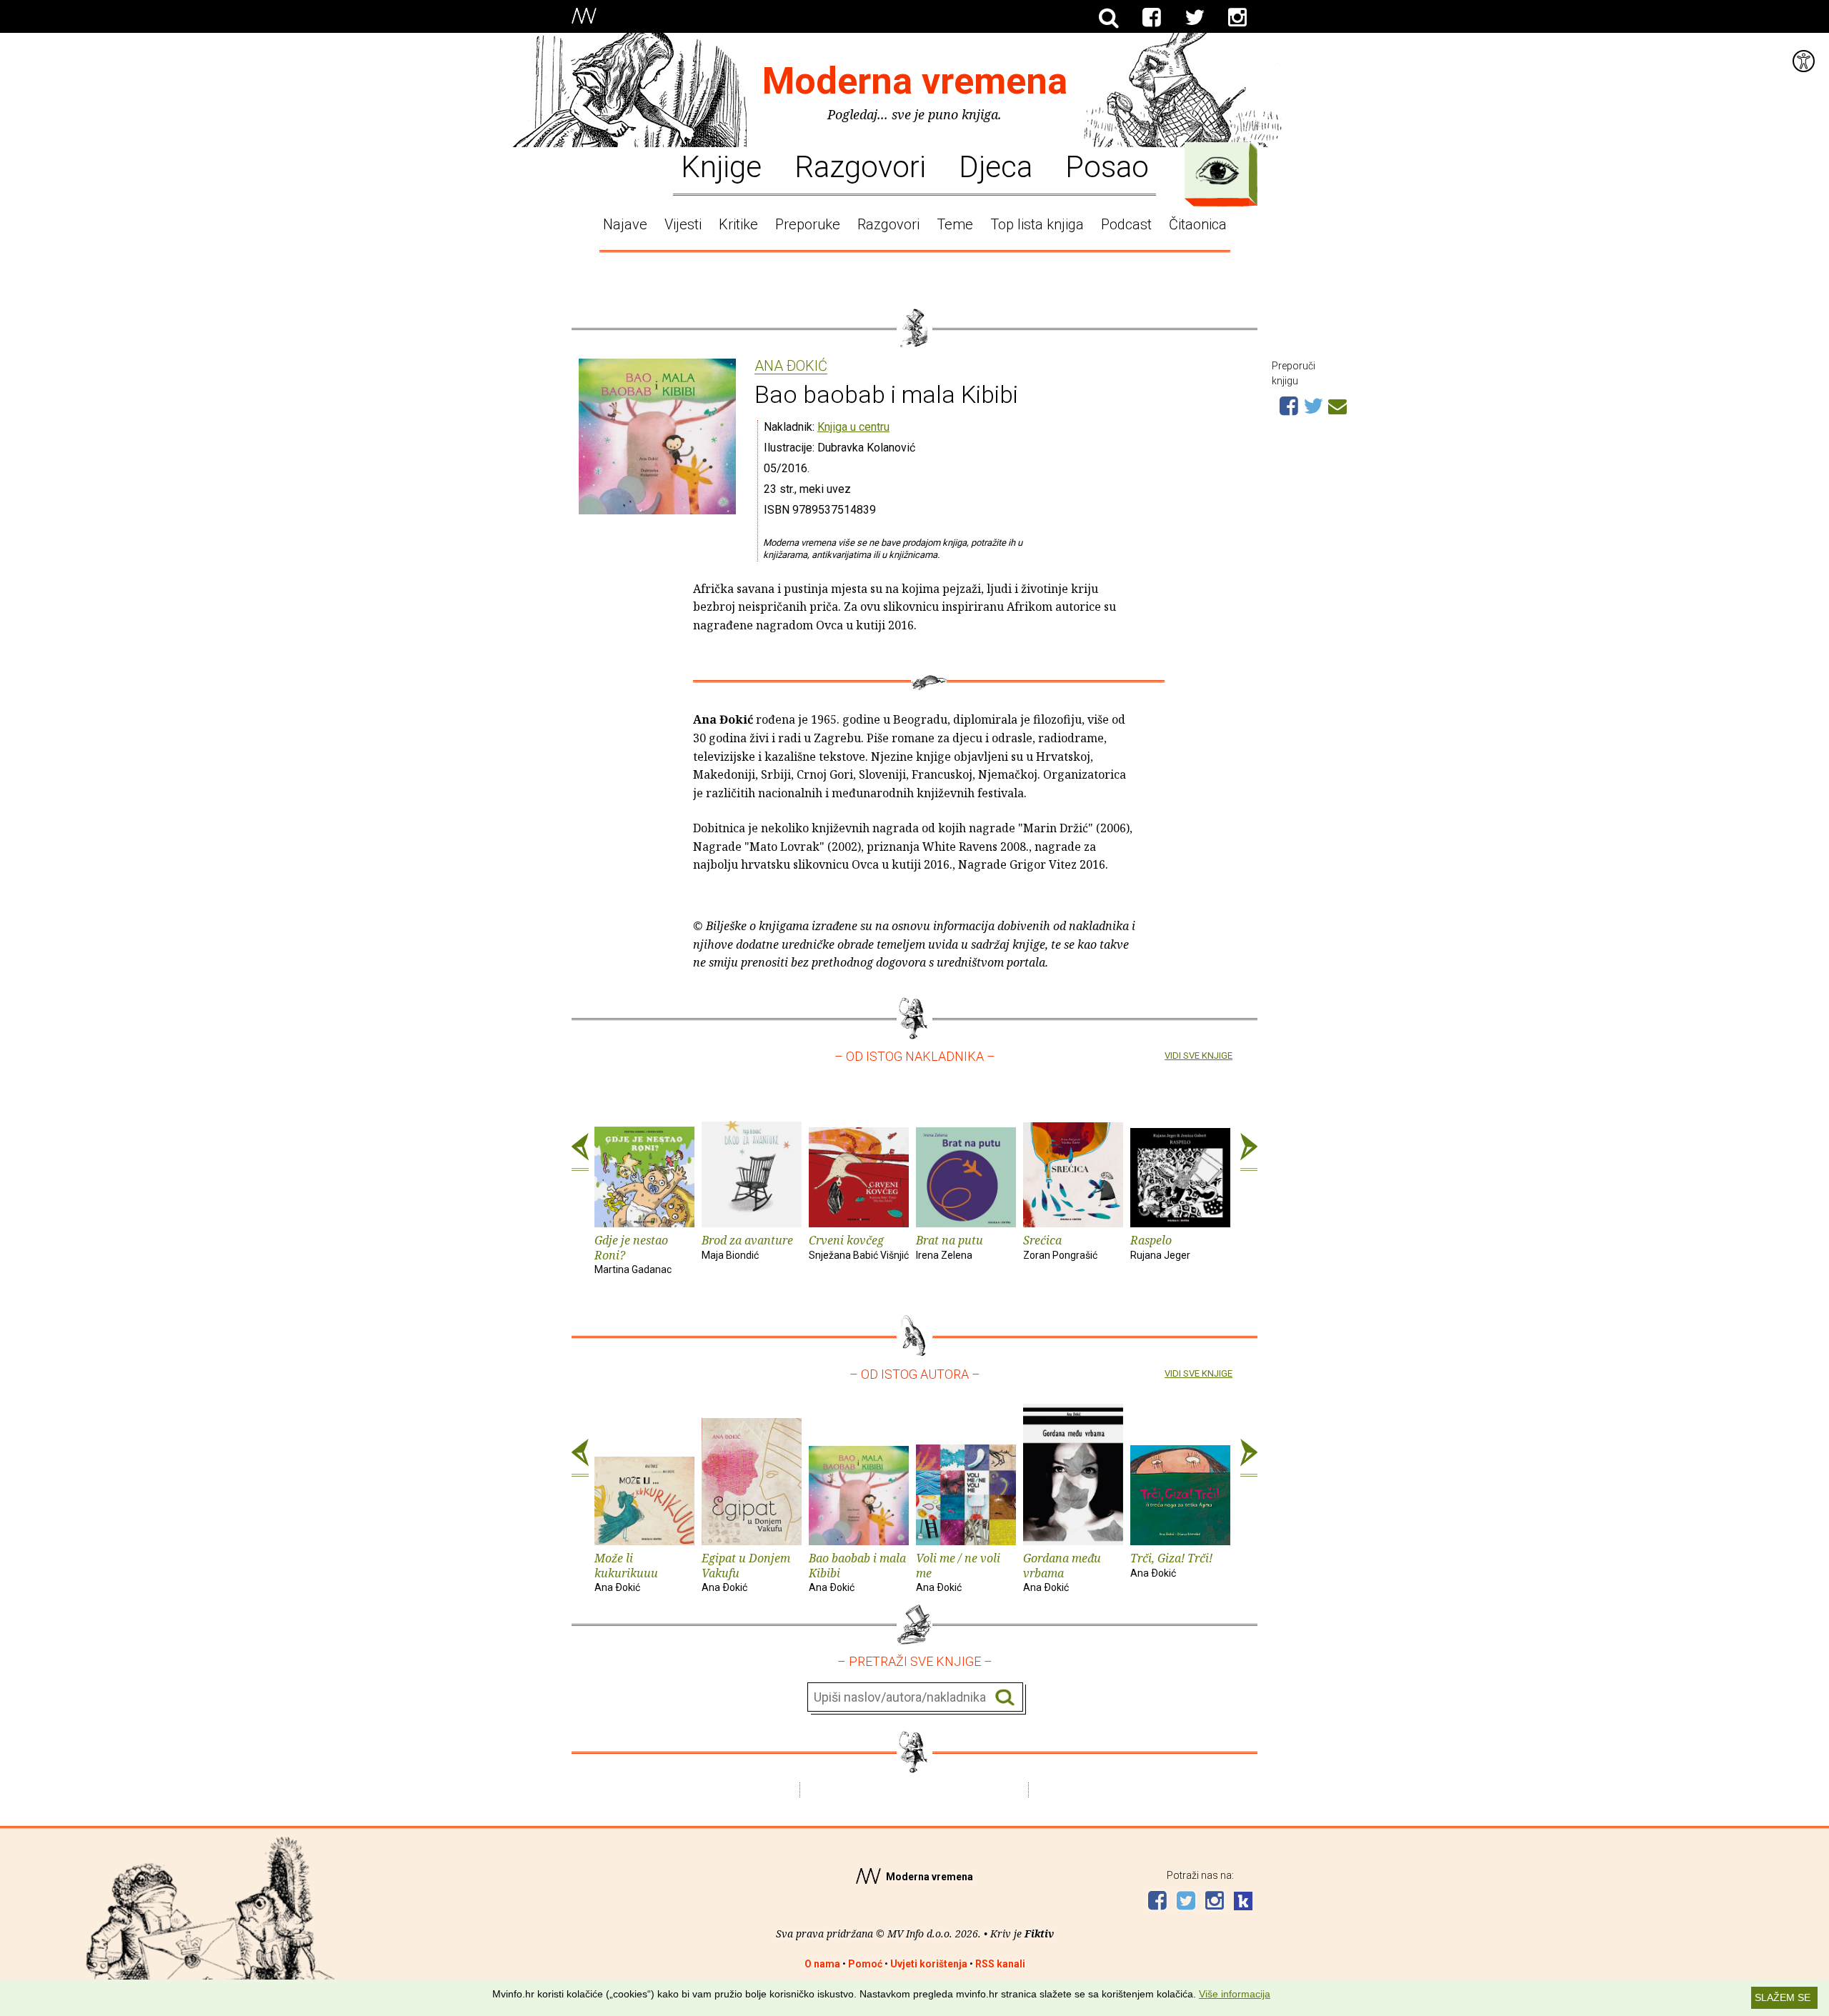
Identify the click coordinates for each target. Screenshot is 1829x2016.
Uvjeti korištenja (929, 1964)
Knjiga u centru (853, 427)
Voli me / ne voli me (958, 1572)
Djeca (996, 166)
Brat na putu (950, 1247)
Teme (955, 224)
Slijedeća (1249, 1152)
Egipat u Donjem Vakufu (746, 1572)
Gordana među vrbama (1062, 1572)
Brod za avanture (747, 1247)
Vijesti (683, 224)
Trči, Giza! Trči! (1171, 1565)
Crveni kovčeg (859, 1247)
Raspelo (1160, 1247)
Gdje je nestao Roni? (633, 1254)
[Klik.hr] (1243, 1903)
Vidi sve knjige (1198, 1056)
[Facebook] (1152, 18)
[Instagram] (1237, 18)
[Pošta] (1337, 404)
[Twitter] (1195, 18)
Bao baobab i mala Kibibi (857, 1572)
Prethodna (580, 1152)
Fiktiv (1039, 1933)
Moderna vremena (915, 81)
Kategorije (1217, 171)
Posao (1107, 166)
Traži (1005, 1698)
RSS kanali (1000, 1964)
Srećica (1060, 1247)
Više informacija (1235, 1994)
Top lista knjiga (1037, 224)
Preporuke (808, 224)
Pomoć (865, 1964)
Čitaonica (1198, 224)
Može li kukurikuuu (626, 1572)
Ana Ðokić (791, 366)
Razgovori (860, 166)
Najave (625, 224)
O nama (822, 1964)
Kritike (738, 224)
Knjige (721, 166)
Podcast (1126, 224)
